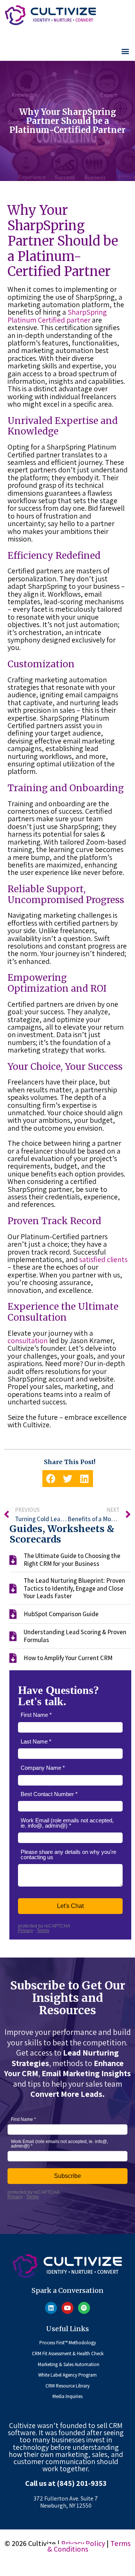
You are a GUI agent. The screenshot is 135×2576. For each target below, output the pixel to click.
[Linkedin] (51, 2308)
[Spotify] (84, 2308)
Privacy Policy (83, 2543)
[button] (125, 51)
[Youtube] (67, 2308)
